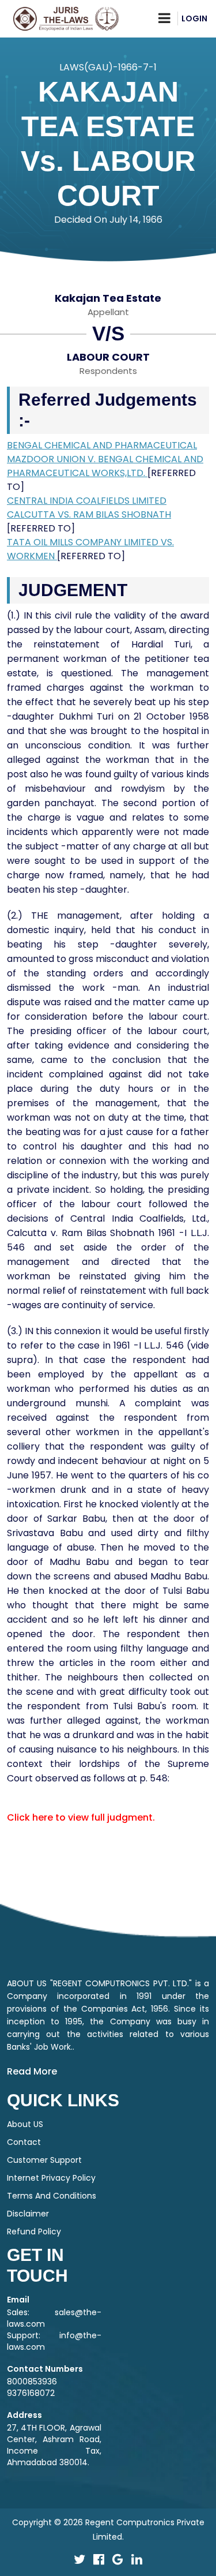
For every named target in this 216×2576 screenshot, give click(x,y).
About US (25, 2124)
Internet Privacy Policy (51, 2178)
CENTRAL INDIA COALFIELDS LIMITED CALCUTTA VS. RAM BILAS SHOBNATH (89, 508)
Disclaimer (28, 2214)
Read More (32, 2071)
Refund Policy (34, 2231)
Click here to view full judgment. (81, 1817)
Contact (24, 2142)
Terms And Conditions (52, 2196)
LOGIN (194, 18)
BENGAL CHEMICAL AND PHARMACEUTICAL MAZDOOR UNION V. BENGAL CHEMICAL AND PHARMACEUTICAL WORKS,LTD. (105, 459)
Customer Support (44, 2160)
